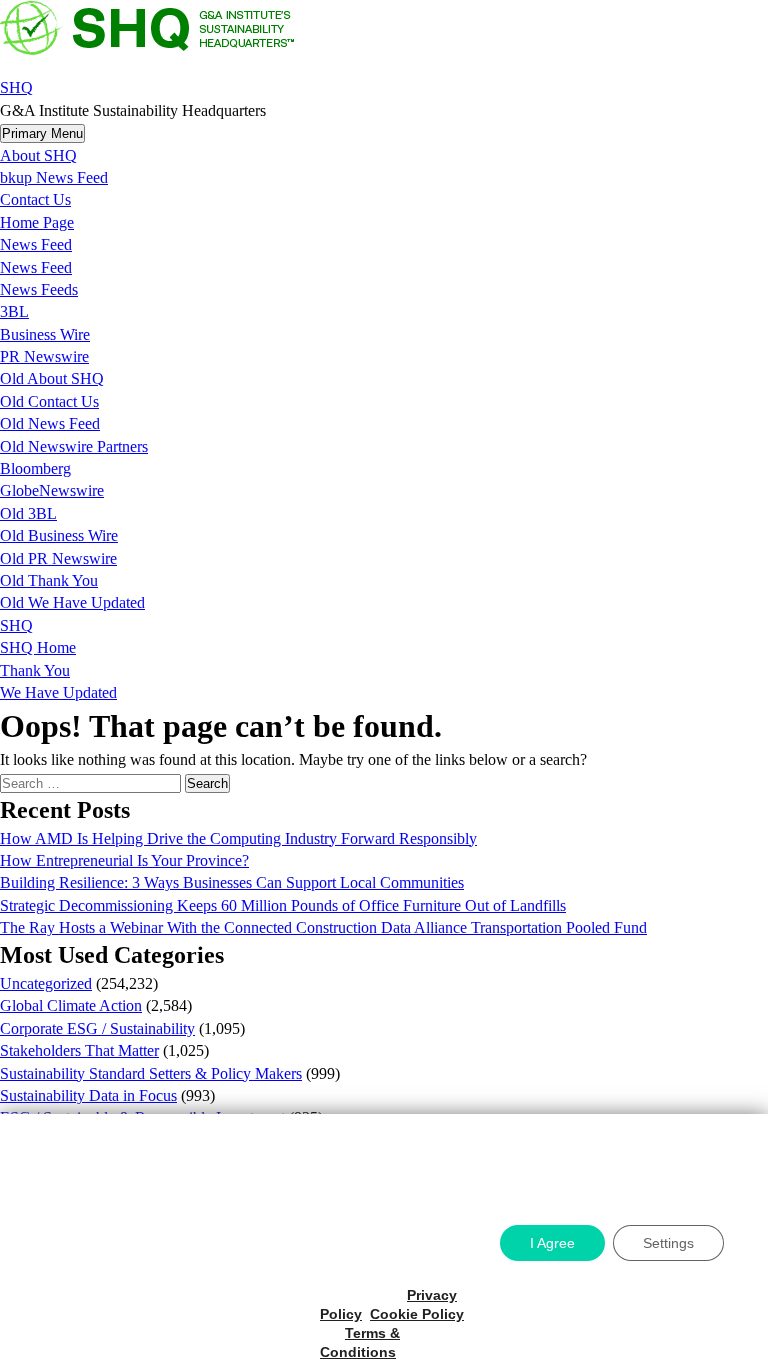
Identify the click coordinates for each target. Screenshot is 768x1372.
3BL (14, 311)
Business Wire (45, 334)
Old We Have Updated (72, 602)
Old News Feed (50, 423)
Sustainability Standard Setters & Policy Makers (151, 1073)
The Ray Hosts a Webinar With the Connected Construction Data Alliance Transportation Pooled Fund (323, 927)
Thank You (35, 670)
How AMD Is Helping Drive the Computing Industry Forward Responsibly (238, 838)
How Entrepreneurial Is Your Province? (124, 860)
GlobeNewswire (52, 490)
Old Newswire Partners (74, 446)
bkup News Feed (54, 177)
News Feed (36, 244)
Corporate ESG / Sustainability (97, 1028)
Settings (668, 1243)
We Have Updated (58, 692)
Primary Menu (42, 133)
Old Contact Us (49, 401)
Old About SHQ (52, 378)
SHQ (16, 87)
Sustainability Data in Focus (88, 1095)
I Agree (552, 1243)
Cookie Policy (417, 1314)
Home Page (37, 222)
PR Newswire (44, 356)
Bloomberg (35, 468)
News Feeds (39, 289)
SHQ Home (38, 647)
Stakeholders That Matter (79, 1050)
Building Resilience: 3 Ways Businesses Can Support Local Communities (232, 882)
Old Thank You (49, 580)
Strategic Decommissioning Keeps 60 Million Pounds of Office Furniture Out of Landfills (283, 905)
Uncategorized (46, 983)
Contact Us (35, 199)
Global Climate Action (71, 1005)
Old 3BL (28, 513)
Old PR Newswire (58, 558)
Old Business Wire (59, 535)
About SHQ (38, 155)
